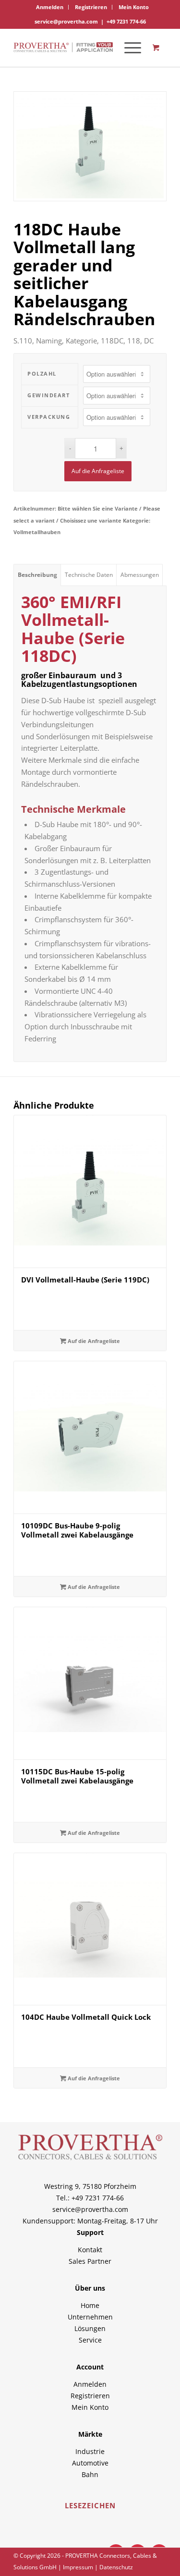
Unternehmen (90, 2317)
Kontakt (90, 2250)
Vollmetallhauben (37, 532)
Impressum (78, 2567)
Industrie (90, 2451)
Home (90, 2305)
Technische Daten (89, 575)
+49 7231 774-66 (126, 21)
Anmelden (50, 7)
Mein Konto (134, 7)
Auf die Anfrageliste (98, 471)
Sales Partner (90, 2261)
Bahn (90, 2474)
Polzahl (42, 373)
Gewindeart (48, 395)
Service (90, 2340)
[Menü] (128, 48)
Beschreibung (37, 575)
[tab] (37, 575)
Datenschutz (116, 2567)
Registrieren (91, 7)
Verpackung (49, 417)
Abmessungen (140, 575)
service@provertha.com (66, 21)
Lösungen (90, 2328)
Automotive (90, 2463)
